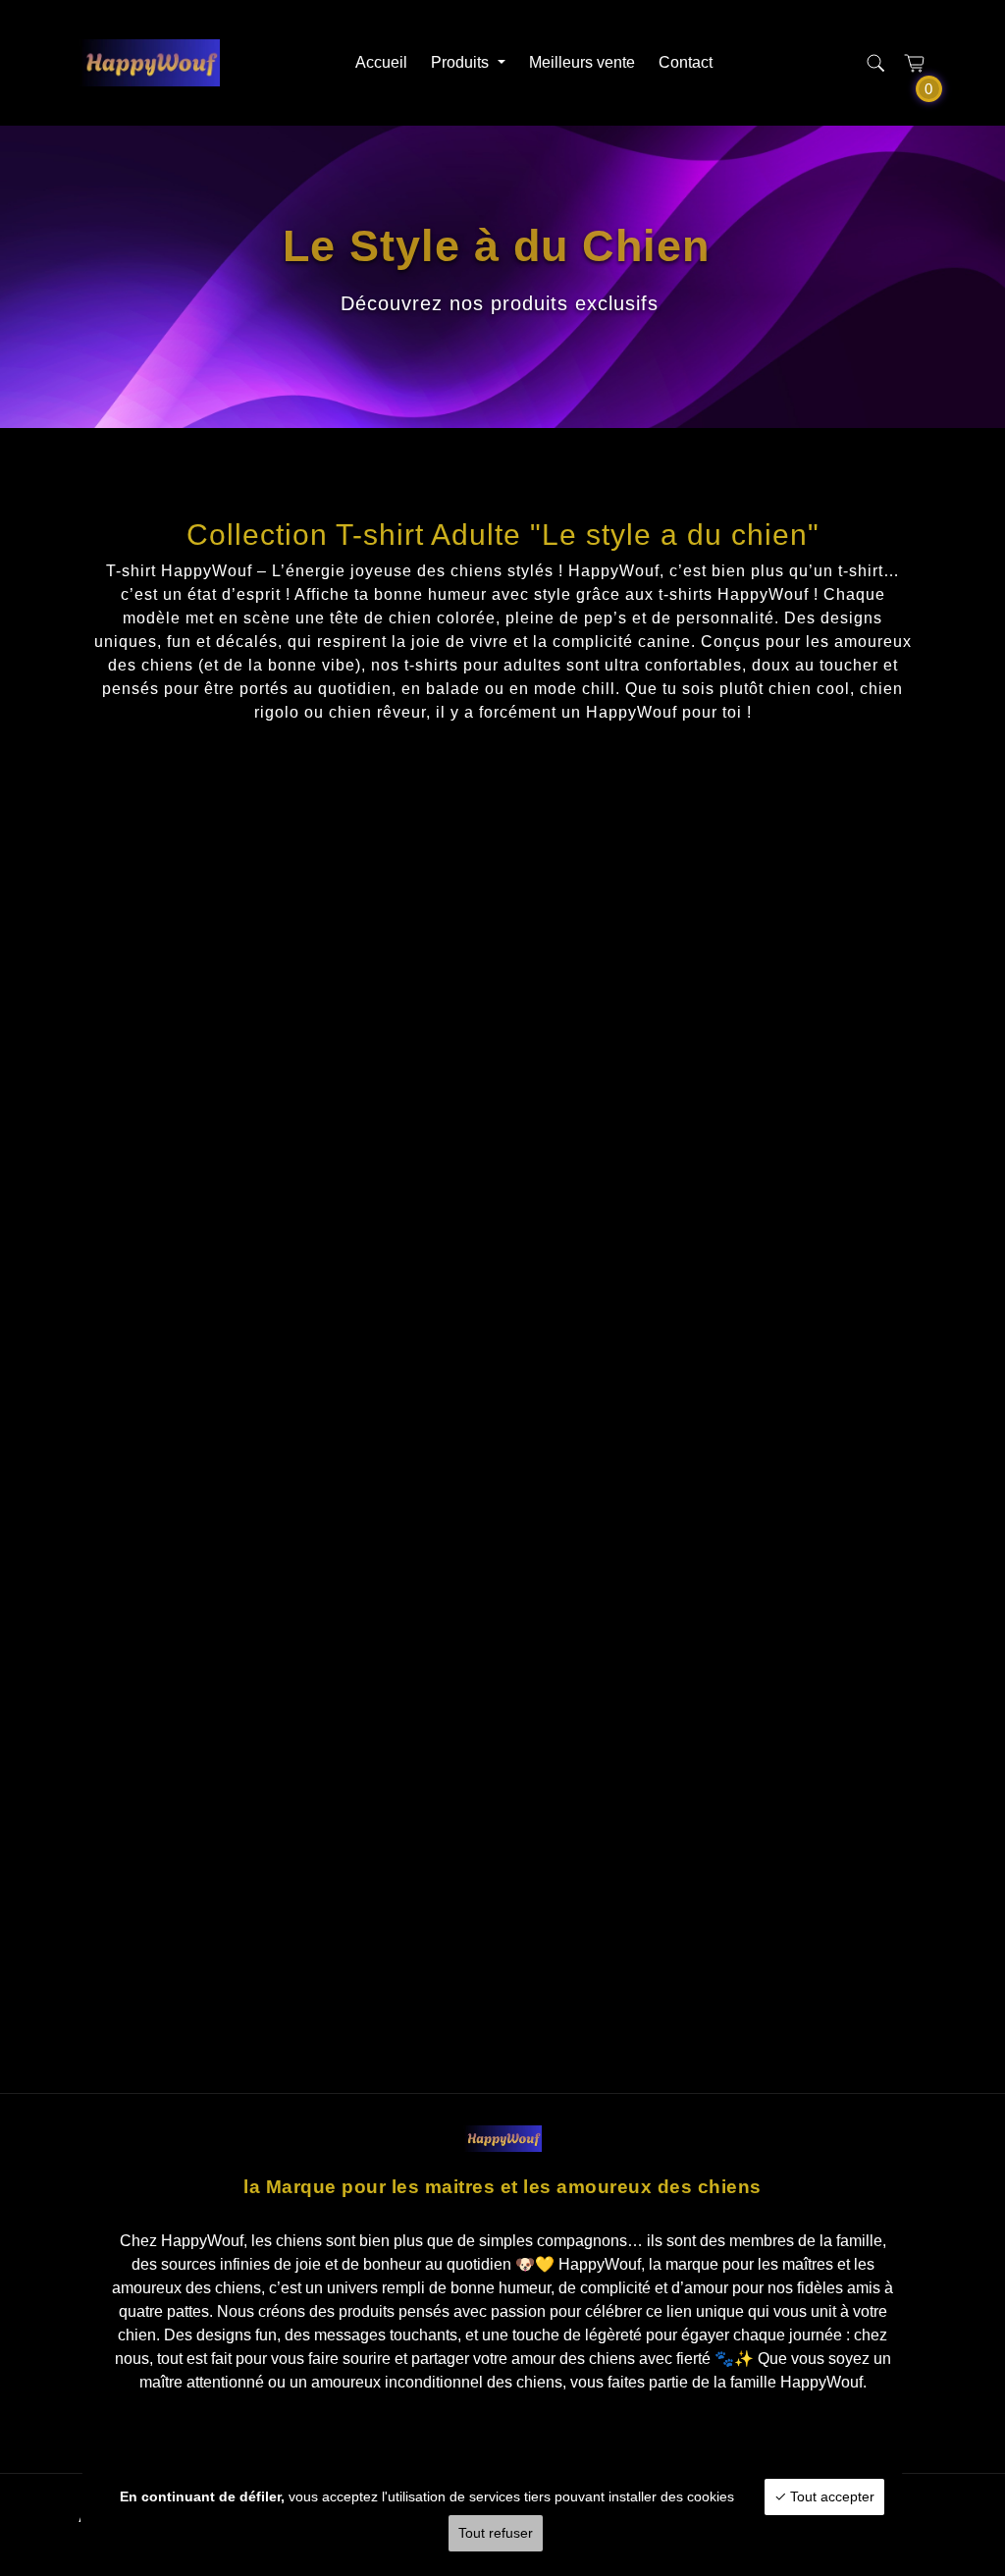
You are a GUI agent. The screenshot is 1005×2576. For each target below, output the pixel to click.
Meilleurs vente (582, 62)
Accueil (381, 62)
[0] (915, 63)
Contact (686, 62)
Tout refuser (496, 2533)
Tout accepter (830, 2496)
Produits (462, 62)
